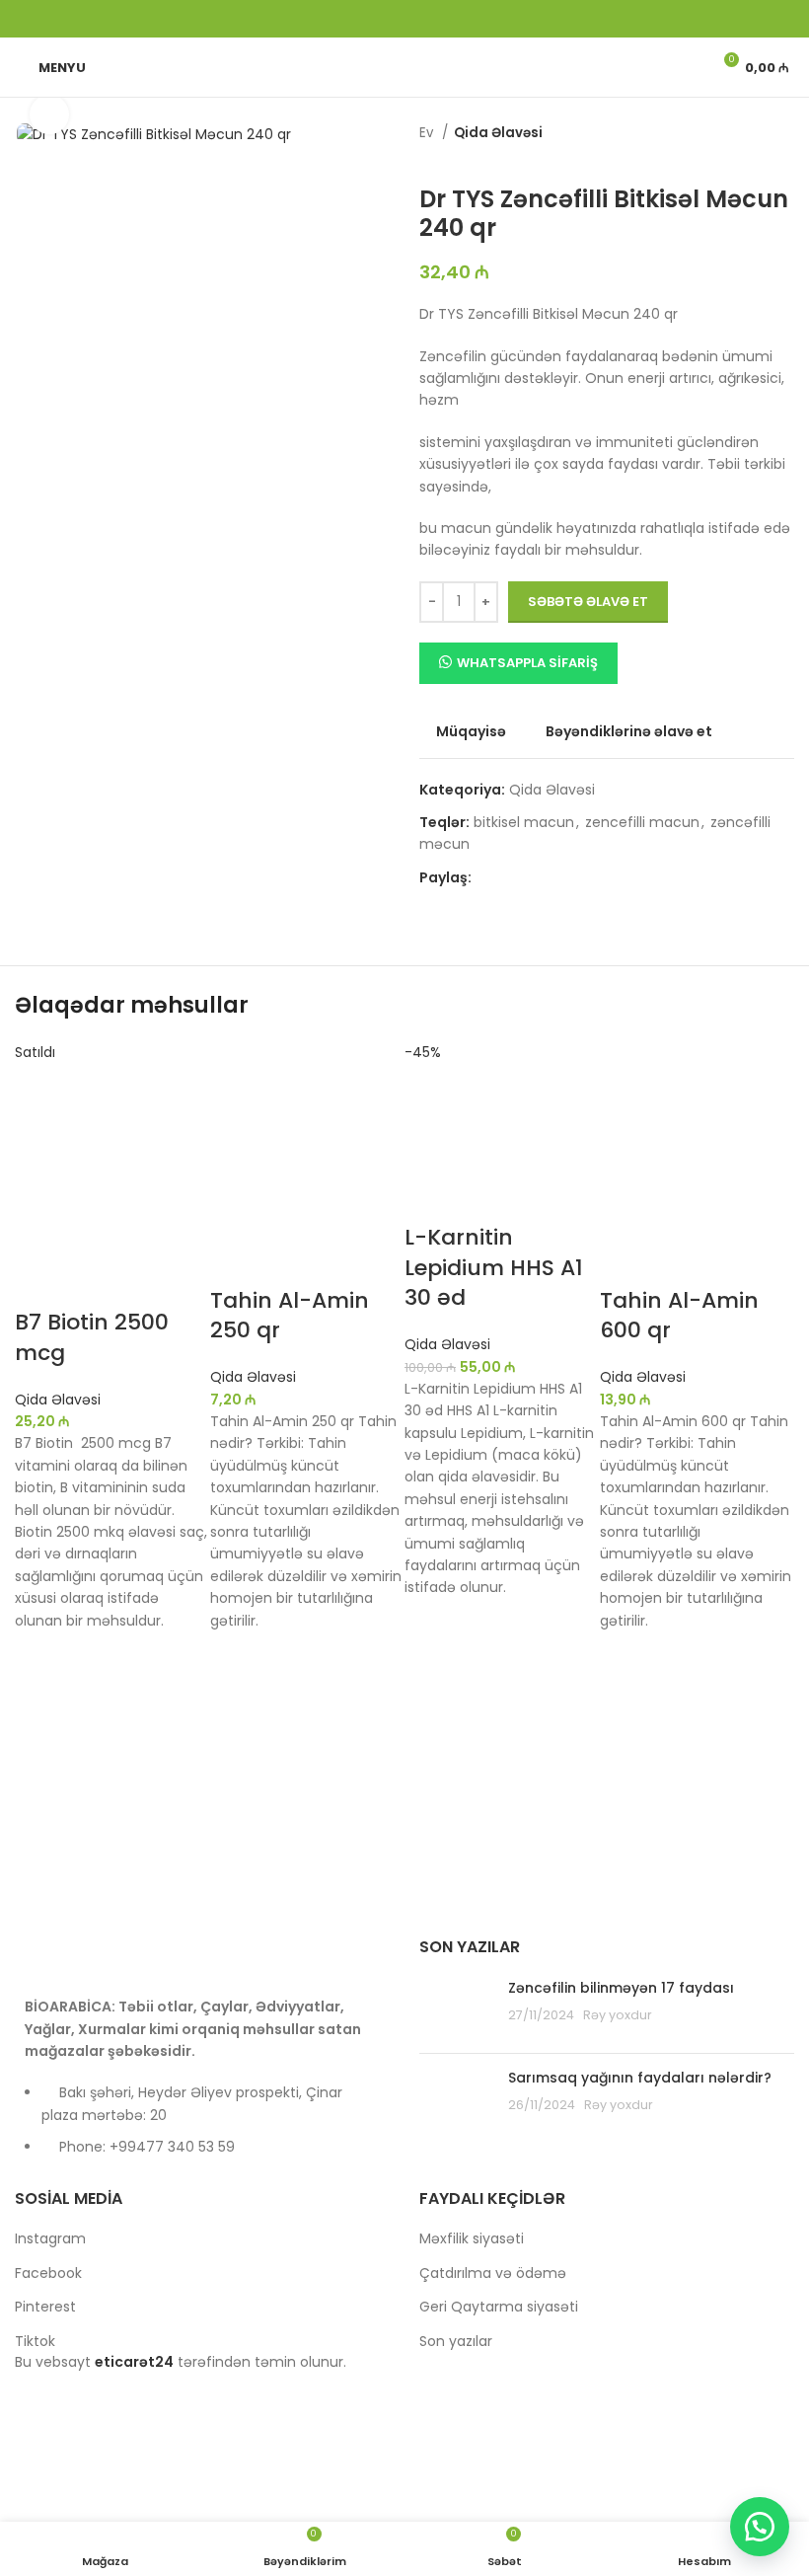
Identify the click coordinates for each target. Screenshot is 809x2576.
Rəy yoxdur (618, 2015)
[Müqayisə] (39, 1283)
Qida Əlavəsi (498, 133)
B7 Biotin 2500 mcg (92, 1337)
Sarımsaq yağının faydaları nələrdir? (640, 2078)
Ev (428, 133)
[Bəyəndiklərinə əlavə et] (39, 1656)
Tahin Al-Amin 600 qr (679, 1316)
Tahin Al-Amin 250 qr (290, 1316)
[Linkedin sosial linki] (430, 19)
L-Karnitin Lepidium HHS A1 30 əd (494, 1268)
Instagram (50, 2238)
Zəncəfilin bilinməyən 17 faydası (621, 1988)
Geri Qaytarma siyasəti (499, 2307)
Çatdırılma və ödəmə (493, 2273)
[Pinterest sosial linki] (404, 19)
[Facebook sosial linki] (353, 19)
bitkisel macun (524, 822)
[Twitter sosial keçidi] (379, 19)
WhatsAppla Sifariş (527, 663)
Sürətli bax (39, 1755)
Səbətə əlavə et (588, 602)
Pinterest (45, 2307)
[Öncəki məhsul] (429, 156)
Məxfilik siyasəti (472, 2238)
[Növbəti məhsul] (469, 156)
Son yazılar (456, 2341)
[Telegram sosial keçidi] (456, 19)
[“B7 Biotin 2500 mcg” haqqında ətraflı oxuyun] (39, 1705)
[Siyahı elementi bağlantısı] (202, 2129)
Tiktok (35, 2341)
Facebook (48, 2273)
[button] (235, 1705)
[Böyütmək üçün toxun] (49, 114)
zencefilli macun (642, 822)
